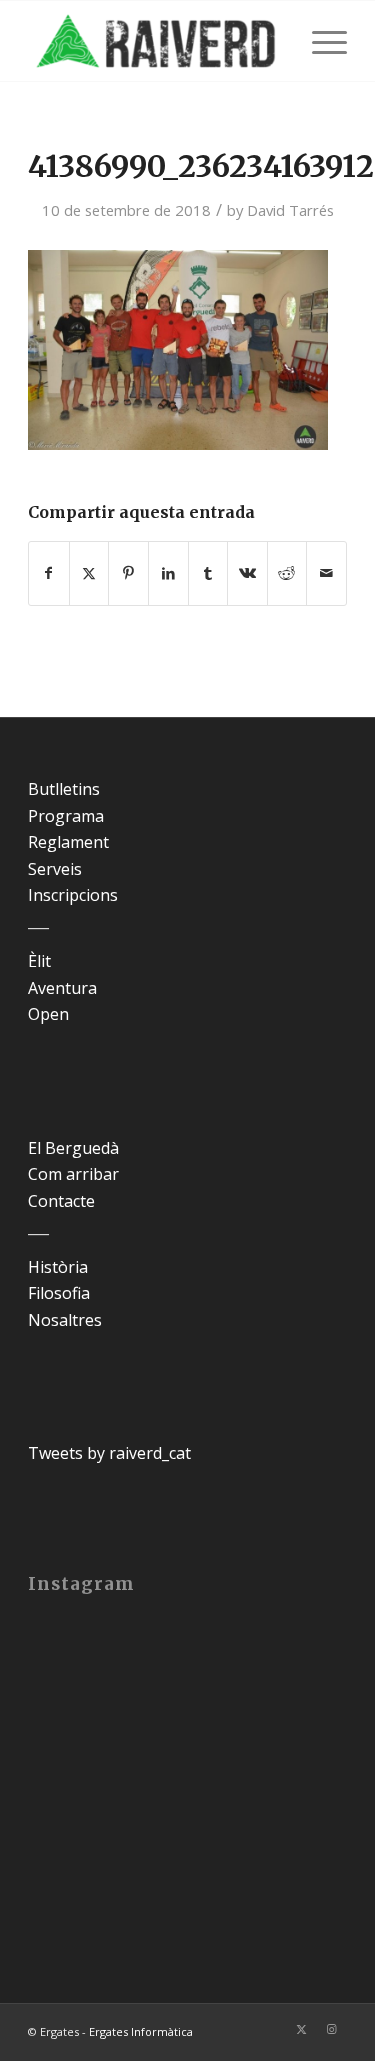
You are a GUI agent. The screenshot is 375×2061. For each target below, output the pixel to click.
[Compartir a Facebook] (49, 573)
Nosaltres (65, 1320)
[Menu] (319, 41)
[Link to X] (302, 2029)
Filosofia (59, 1293)
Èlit (39, 961)
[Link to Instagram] (332, 2029)
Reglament (68, 842)
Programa (66, 816)
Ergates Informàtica (141, 2031)
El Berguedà (73, 1148)
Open (48, 1014)
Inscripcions (73, 895)
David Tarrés (290, 210)
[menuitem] (319, 41)
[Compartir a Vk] (247, 573)
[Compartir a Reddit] (287, 573)
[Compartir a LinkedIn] (168, 573)
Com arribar (73, 1174)
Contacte (61, 1201)
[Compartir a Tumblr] (208, 573)
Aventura (62, 988)
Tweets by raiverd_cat (109, 1453)
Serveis (55, 869)
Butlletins (64, 789)
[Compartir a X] (89, 573)
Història (58, 1267)
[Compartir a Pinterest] (128, 573)
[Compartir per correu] (326, 573)
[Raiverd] (155, 41)
